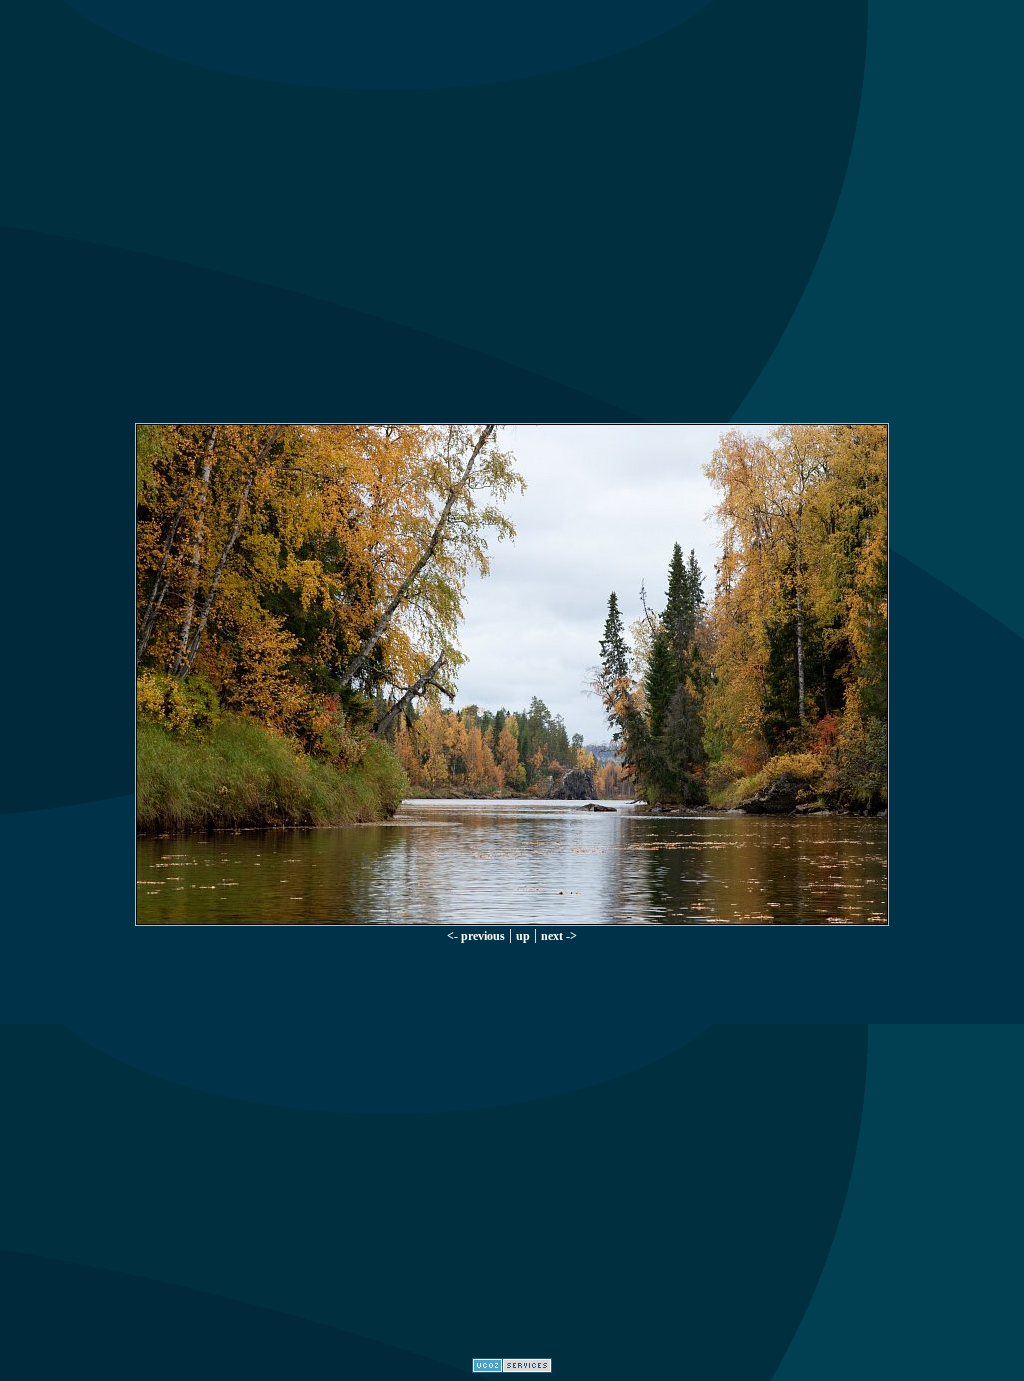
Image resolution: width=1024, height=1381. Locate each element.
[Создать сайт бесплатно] (512, 1367)
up (523, 936)
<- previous (476, 936)
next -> (559, 936)
